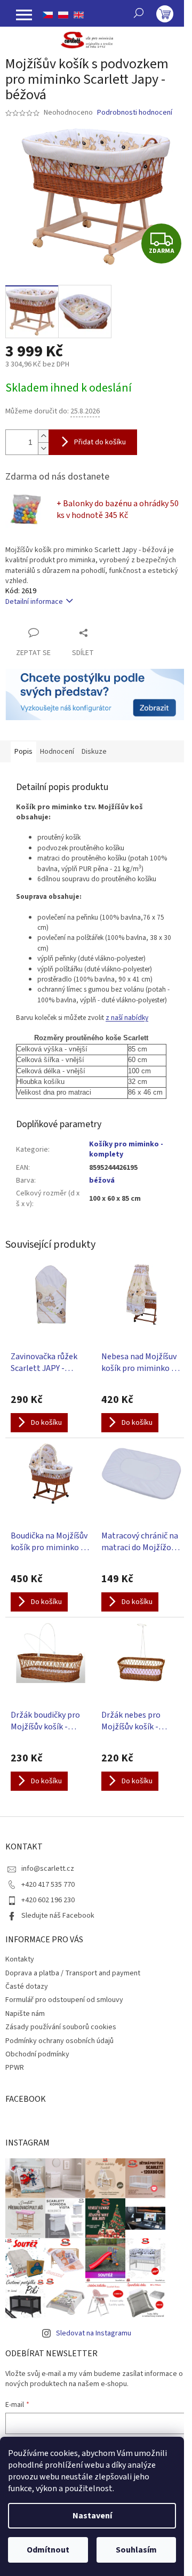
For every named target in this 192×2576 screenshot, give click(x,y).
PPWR (15, 2068)
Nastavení (92, 2516)
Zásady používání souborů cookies (61, 2027)
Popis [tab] (23, 752)
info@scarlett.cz (48, 1869)
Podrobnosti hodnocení (135, 113)
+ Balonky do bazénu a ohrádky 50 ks (118, 509)
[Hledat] (139, 13)
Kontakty (20, 1959)
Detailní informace (34, 602)
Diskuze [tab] (94, 752)
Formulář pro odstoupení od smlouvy (64, 2000)
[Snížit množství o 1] (43, 448)
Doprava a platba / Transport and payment (73, 1973)
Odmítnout (48, 2550)
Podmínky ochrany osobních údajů (59, 2041)
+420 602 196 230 (48, 1900)
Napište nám (25, 2014)
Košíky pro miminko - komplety (126, 1149)
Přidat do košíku (100, 442)
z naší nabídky (127, 1018)
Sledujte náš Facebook (58, 1916)
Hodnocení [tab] (57, 752)
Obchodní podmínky (37, 2054)
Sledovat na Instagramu (94, 2333)
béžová (102, 1181)
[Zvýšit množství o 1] (43, 436)
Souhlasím (136, 2550)
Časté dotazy (27, 1987)
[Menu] (24, 15)
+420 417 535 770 (48, 1885)
